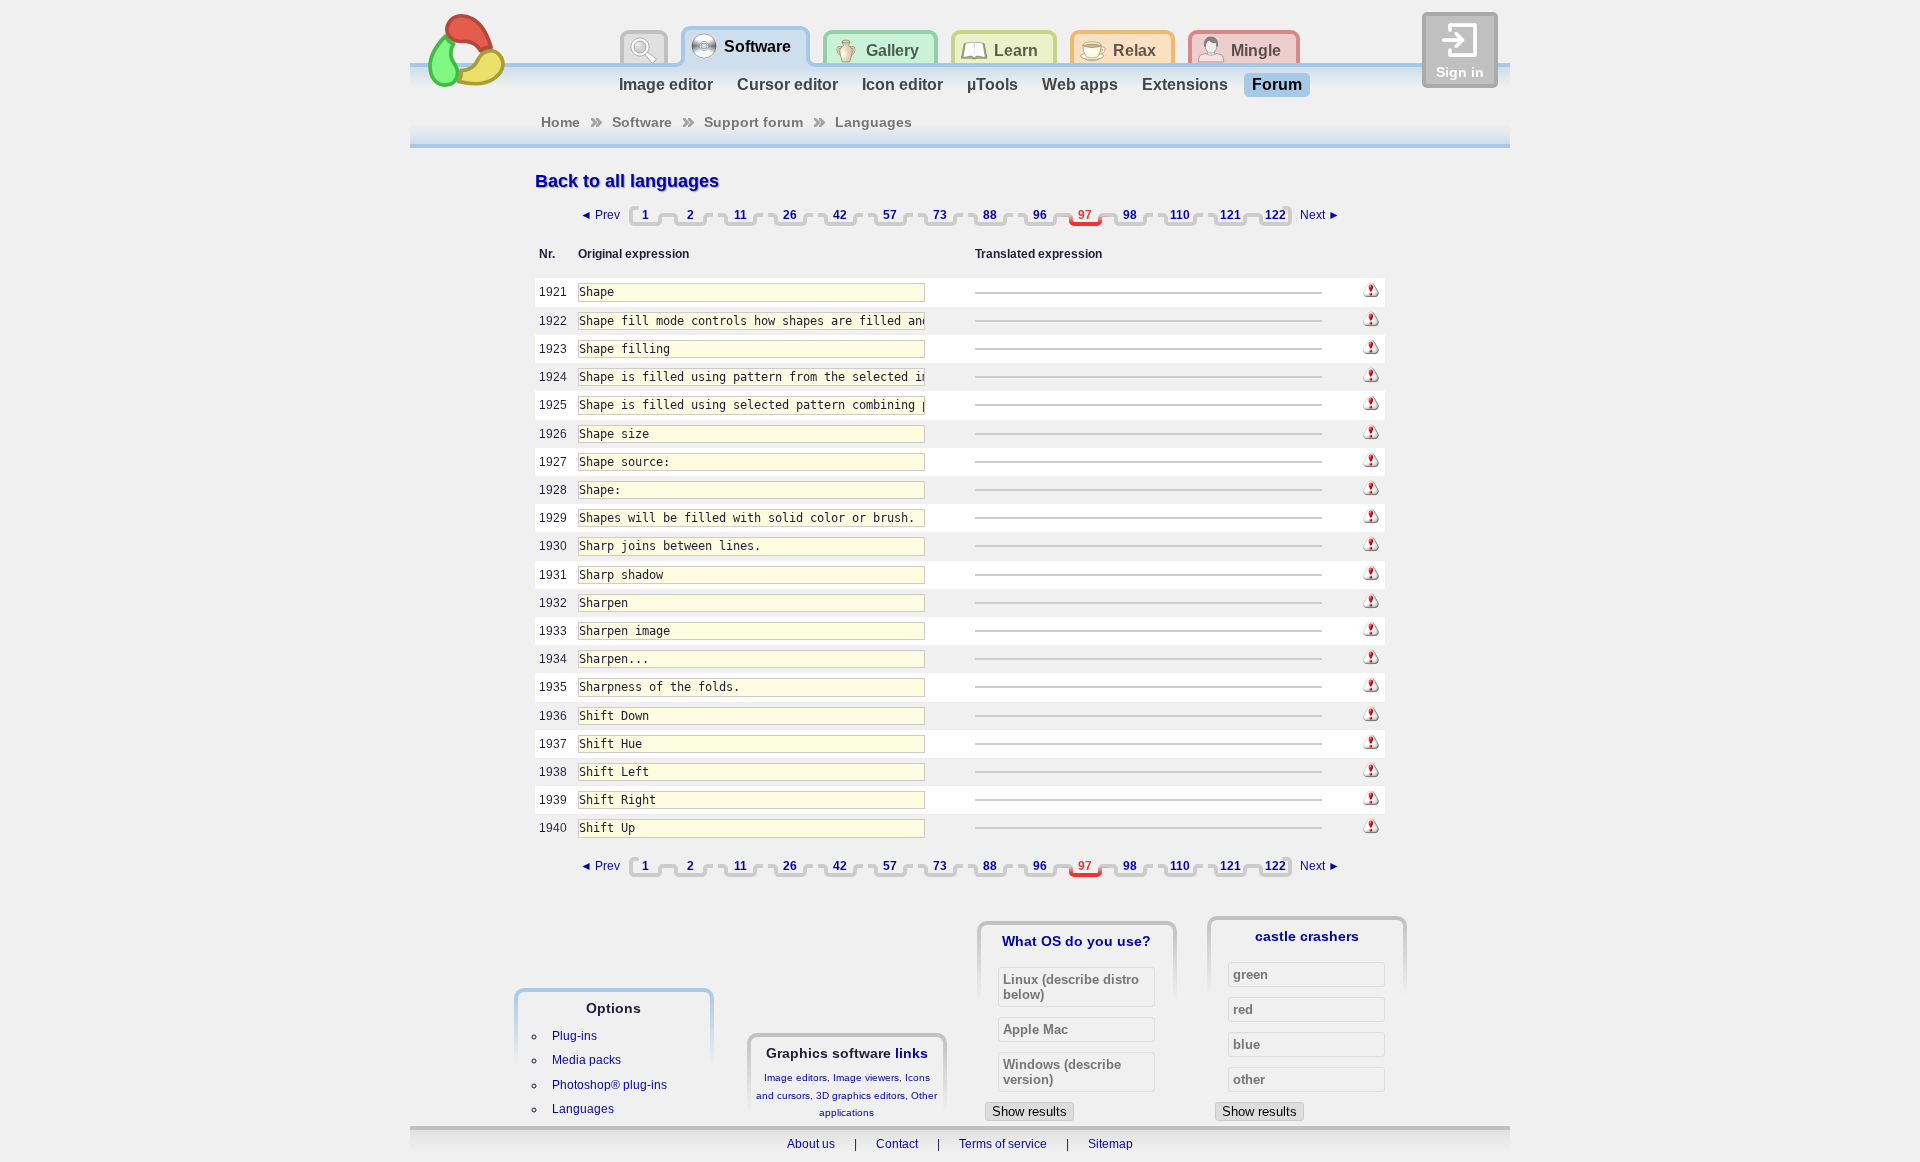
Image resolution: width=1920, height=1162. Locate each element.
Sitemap (1110, 1144)
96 (1040, 215)
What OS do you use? (1076, 941)
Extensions (1185, 84)
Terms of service (1003, 1144)
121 (1230, 215)
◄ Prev (600, 215)
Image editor (666, 84)
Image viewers (866, 1077)
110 (1180, 215)
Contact (897, 1144)
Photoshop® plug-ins (609, 1085)
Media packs (586, 1060)
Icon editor (902, 84)
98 (1130, 215)
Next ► (1320, 215)
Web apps (1080, 84)
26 (790, 215)
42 (840, 215)
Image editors (795, 1077)
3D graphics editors (860, 1095)
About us (811, 1144)
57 (890, 215)
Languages (873, 122)
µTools (992, 84)
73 (940, 215)
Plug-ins (574, 1036)
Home (560, 122)
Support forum (753, 122)
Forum (1277, 84)
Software (642, 122)
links (911, 1053)
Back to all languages (627, 181)
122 (1275, 215)
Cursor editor (787, 84)
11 (740, 215)
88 (990, 215)
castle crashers (1307, 936)
